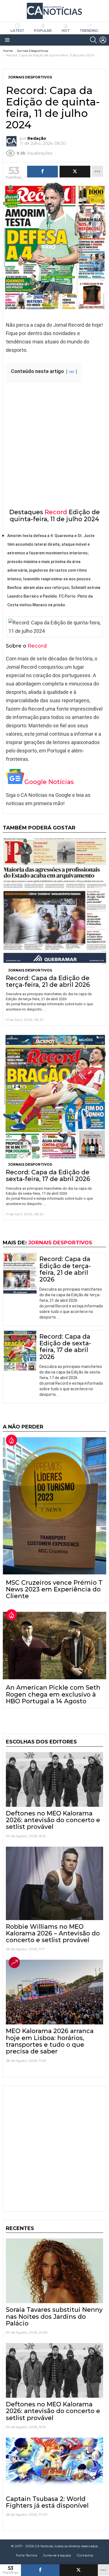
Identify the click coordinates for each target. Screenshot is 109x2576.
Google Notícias (49, 782)
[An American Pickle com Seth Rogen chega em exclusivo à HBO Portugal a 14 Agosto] (54, 1646)
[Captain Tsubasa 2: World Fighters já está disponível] (54, 2465)
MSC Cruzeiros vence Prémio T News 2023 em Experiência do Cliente (54, 1589)
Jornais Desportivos (30, 970)
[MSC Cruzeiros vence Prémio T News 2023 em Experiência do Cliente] (54, 1506)
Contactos (85, 2555)
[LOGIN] (103, 40)
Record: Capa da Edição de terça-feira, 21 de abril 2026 (48, 981)
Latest (17, 31)
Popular (43, 31)
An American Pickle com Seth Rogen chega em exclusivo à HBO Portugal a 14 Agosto (53, 1694)
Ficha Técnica (27, 2555)
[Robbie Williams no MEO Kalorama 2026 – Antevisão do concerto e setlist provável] (54, 1883)
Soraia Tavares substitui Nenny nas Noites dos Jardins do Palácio (54, 2317)
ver (72, 372)
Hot (66, 31)
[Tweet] (79, 2570)
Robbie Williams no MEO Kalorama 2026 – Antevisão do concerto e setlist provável (53, 1933)
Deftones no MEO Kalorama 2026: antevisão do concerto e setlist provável (53, 1820)
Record (56, 512)
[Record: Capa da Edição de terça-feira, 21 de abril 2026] (54, 901)
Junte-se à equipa (57, 2555)
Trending (89, 31)
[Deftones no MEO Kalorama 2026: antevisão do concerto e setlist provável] (54, 1779)
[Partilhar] (40, 2570)
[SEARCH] (93, 40)
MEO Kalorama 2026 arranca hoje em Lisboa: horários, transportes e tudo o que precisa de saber (50, 2041)
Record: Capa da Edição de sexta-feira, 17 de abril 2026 (48, 1176)
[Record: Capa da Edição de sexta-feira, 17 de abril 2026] (54, 1096)
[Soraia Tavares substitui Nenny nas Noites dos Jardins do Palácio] (54, 2271)
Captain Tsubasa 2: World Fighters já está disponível (47, 2502)
